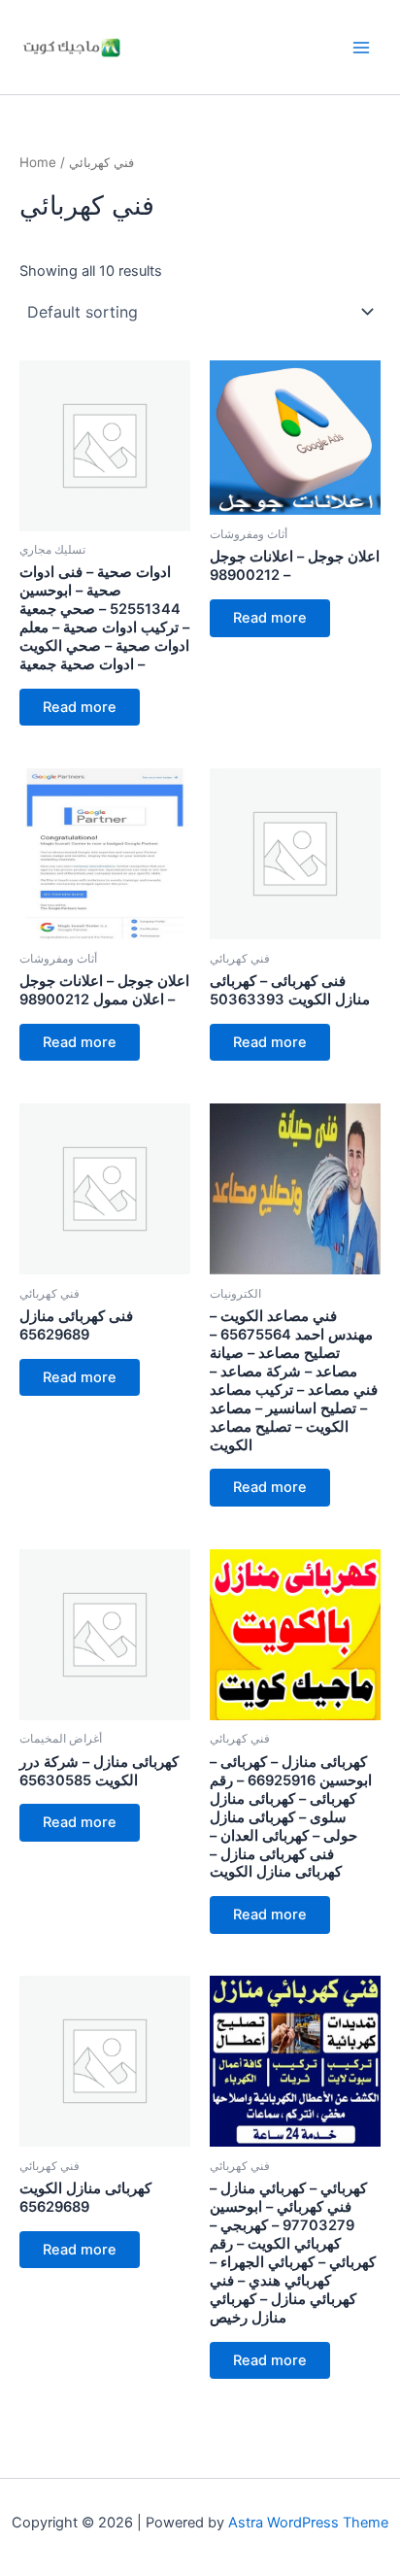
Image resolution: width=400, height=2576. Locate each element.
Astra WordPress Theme (308, 2523)
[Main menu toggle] (361, 47)
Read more (80, 707)
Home (38, 162)
